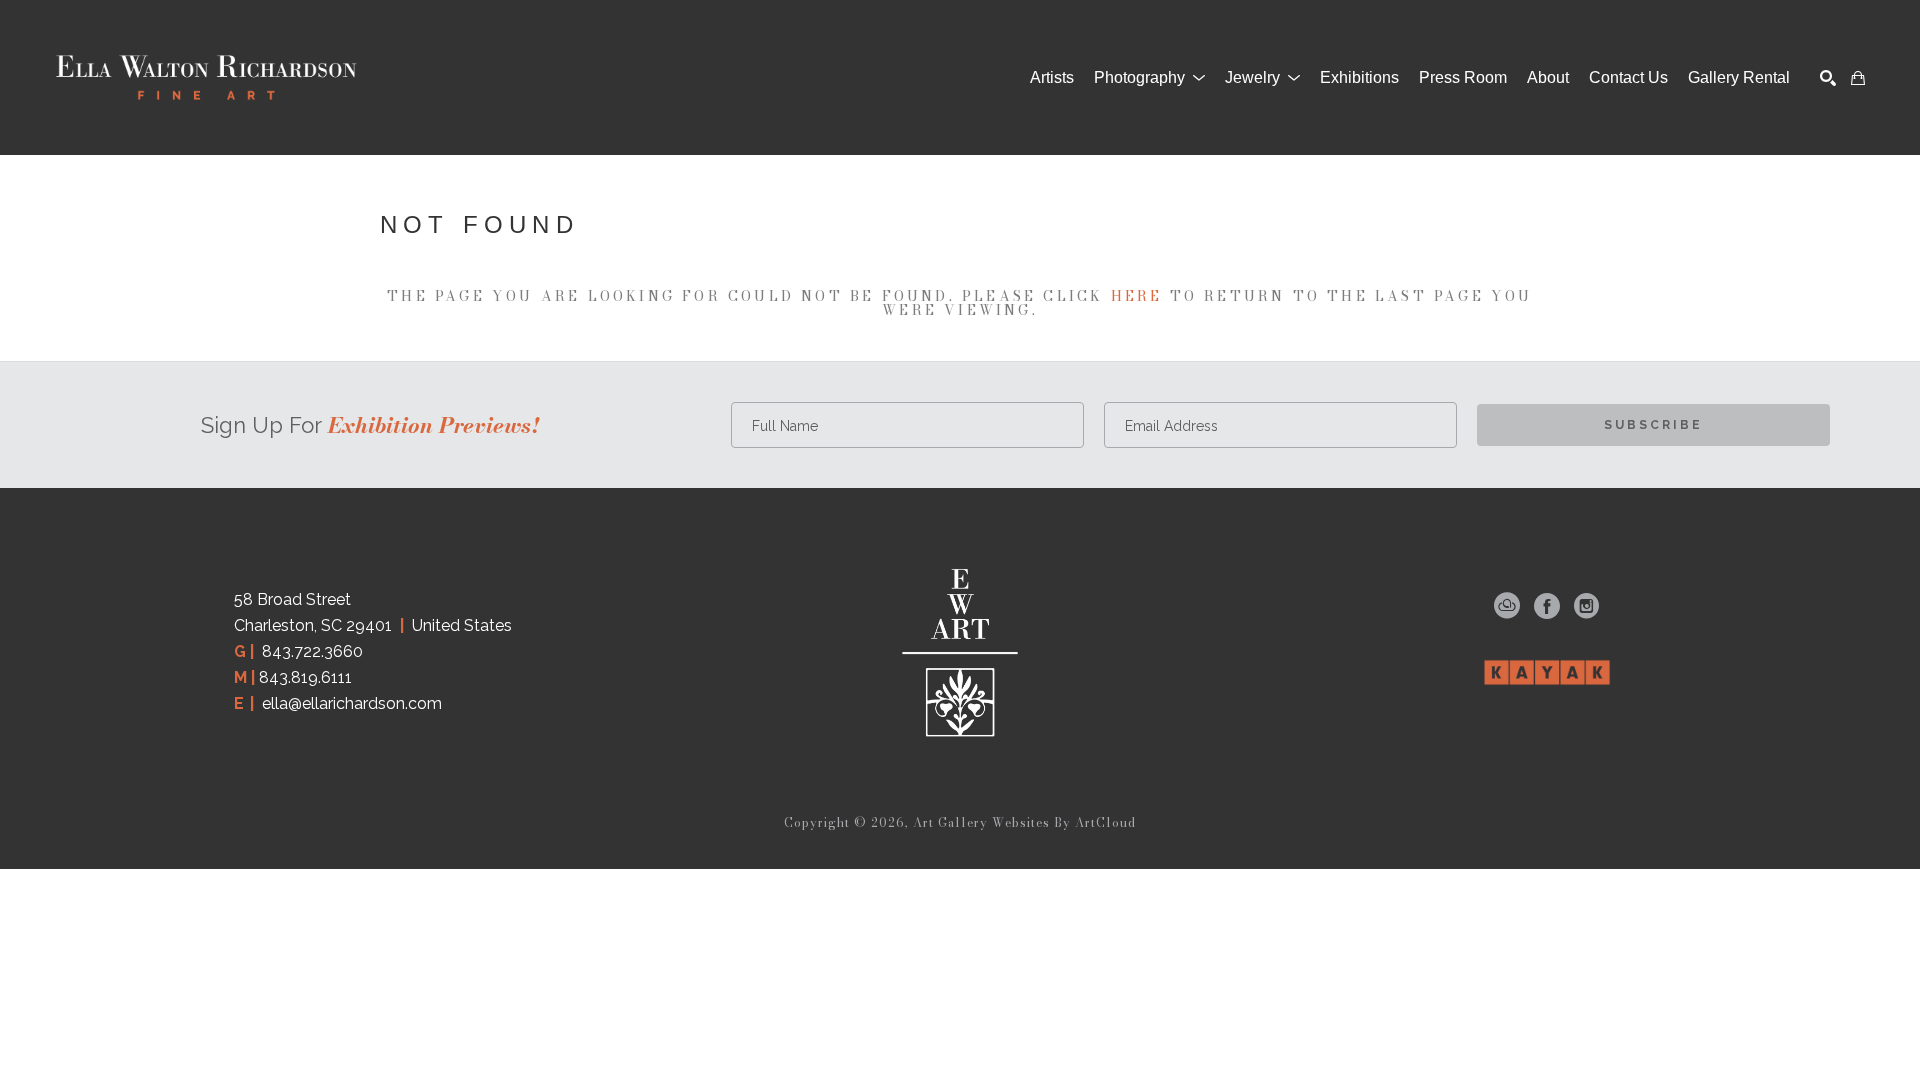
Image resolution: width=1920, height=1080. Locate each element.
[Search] (1828, 78)
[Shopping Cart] (1858, 78)
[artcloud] (1507, 606)
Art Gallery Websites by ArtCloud (1024, 822)
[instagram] (1587, 606)
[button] (1149, 78)
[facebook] (1547, 606)
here (1137, 296)
